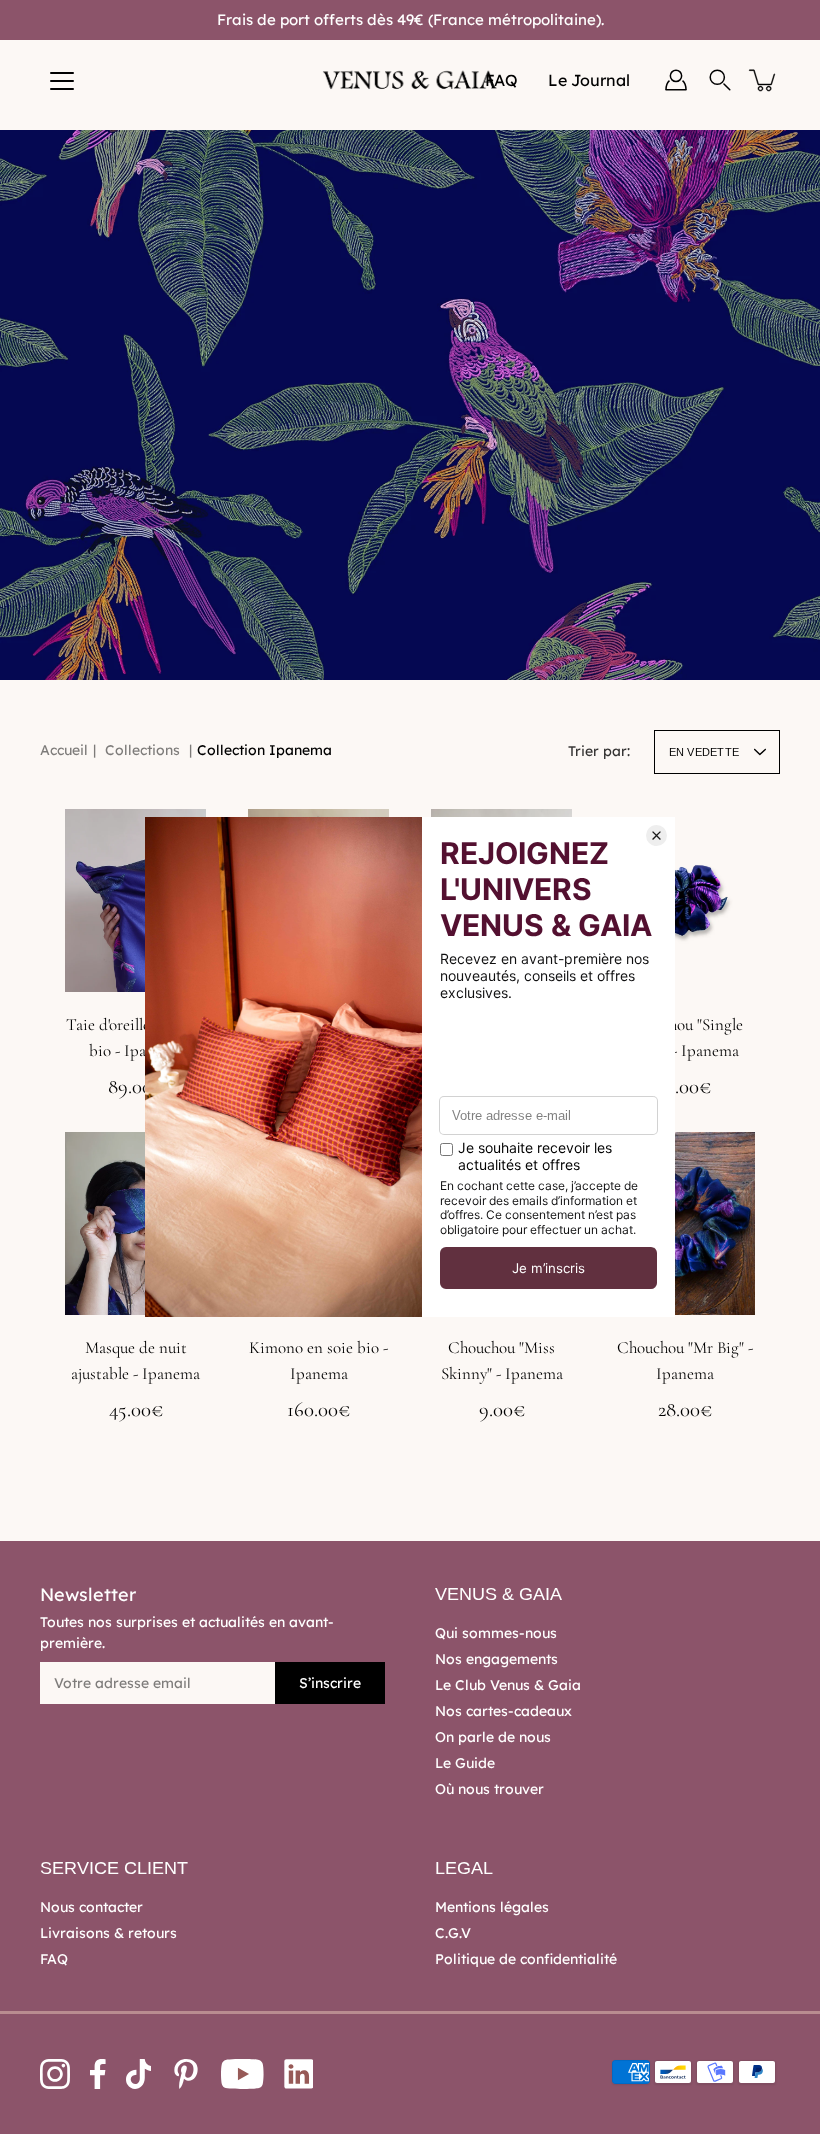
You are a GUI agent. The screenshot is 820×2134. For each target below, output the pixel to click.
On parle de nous (493, 1737)
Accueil (64, 750)
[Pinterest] (186, 2074)
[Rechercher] (720, 80)
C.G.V (453, 1933)
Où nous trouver (489, 1789)
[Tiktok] (139, 2074)
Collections (142, 750)
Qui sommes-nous (496, 1633)
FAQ (54, 1959)
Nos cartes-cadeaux (503, 1711)
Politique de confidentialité (526, 1959)
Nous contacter (91, 1907)
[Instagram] (55, 2074)
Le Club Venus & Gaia (508, 1685)
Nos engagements (496, 1659)
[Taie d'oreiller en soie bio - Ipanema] (135, 900)
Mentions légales (492, 1907)
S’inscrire (330, 1683)
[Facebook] (98, 2074)
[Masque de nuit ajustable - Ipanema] (135, 1223)
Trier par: (599, 751)
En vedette (704, 752)
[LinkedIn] (299, 2074)
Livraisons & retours (108, 1933)
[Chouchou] (684, 900)
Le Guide (465, 1763)
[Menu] (62, 81)
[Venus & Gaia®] (410, 80)
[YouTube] (242, 2074)
